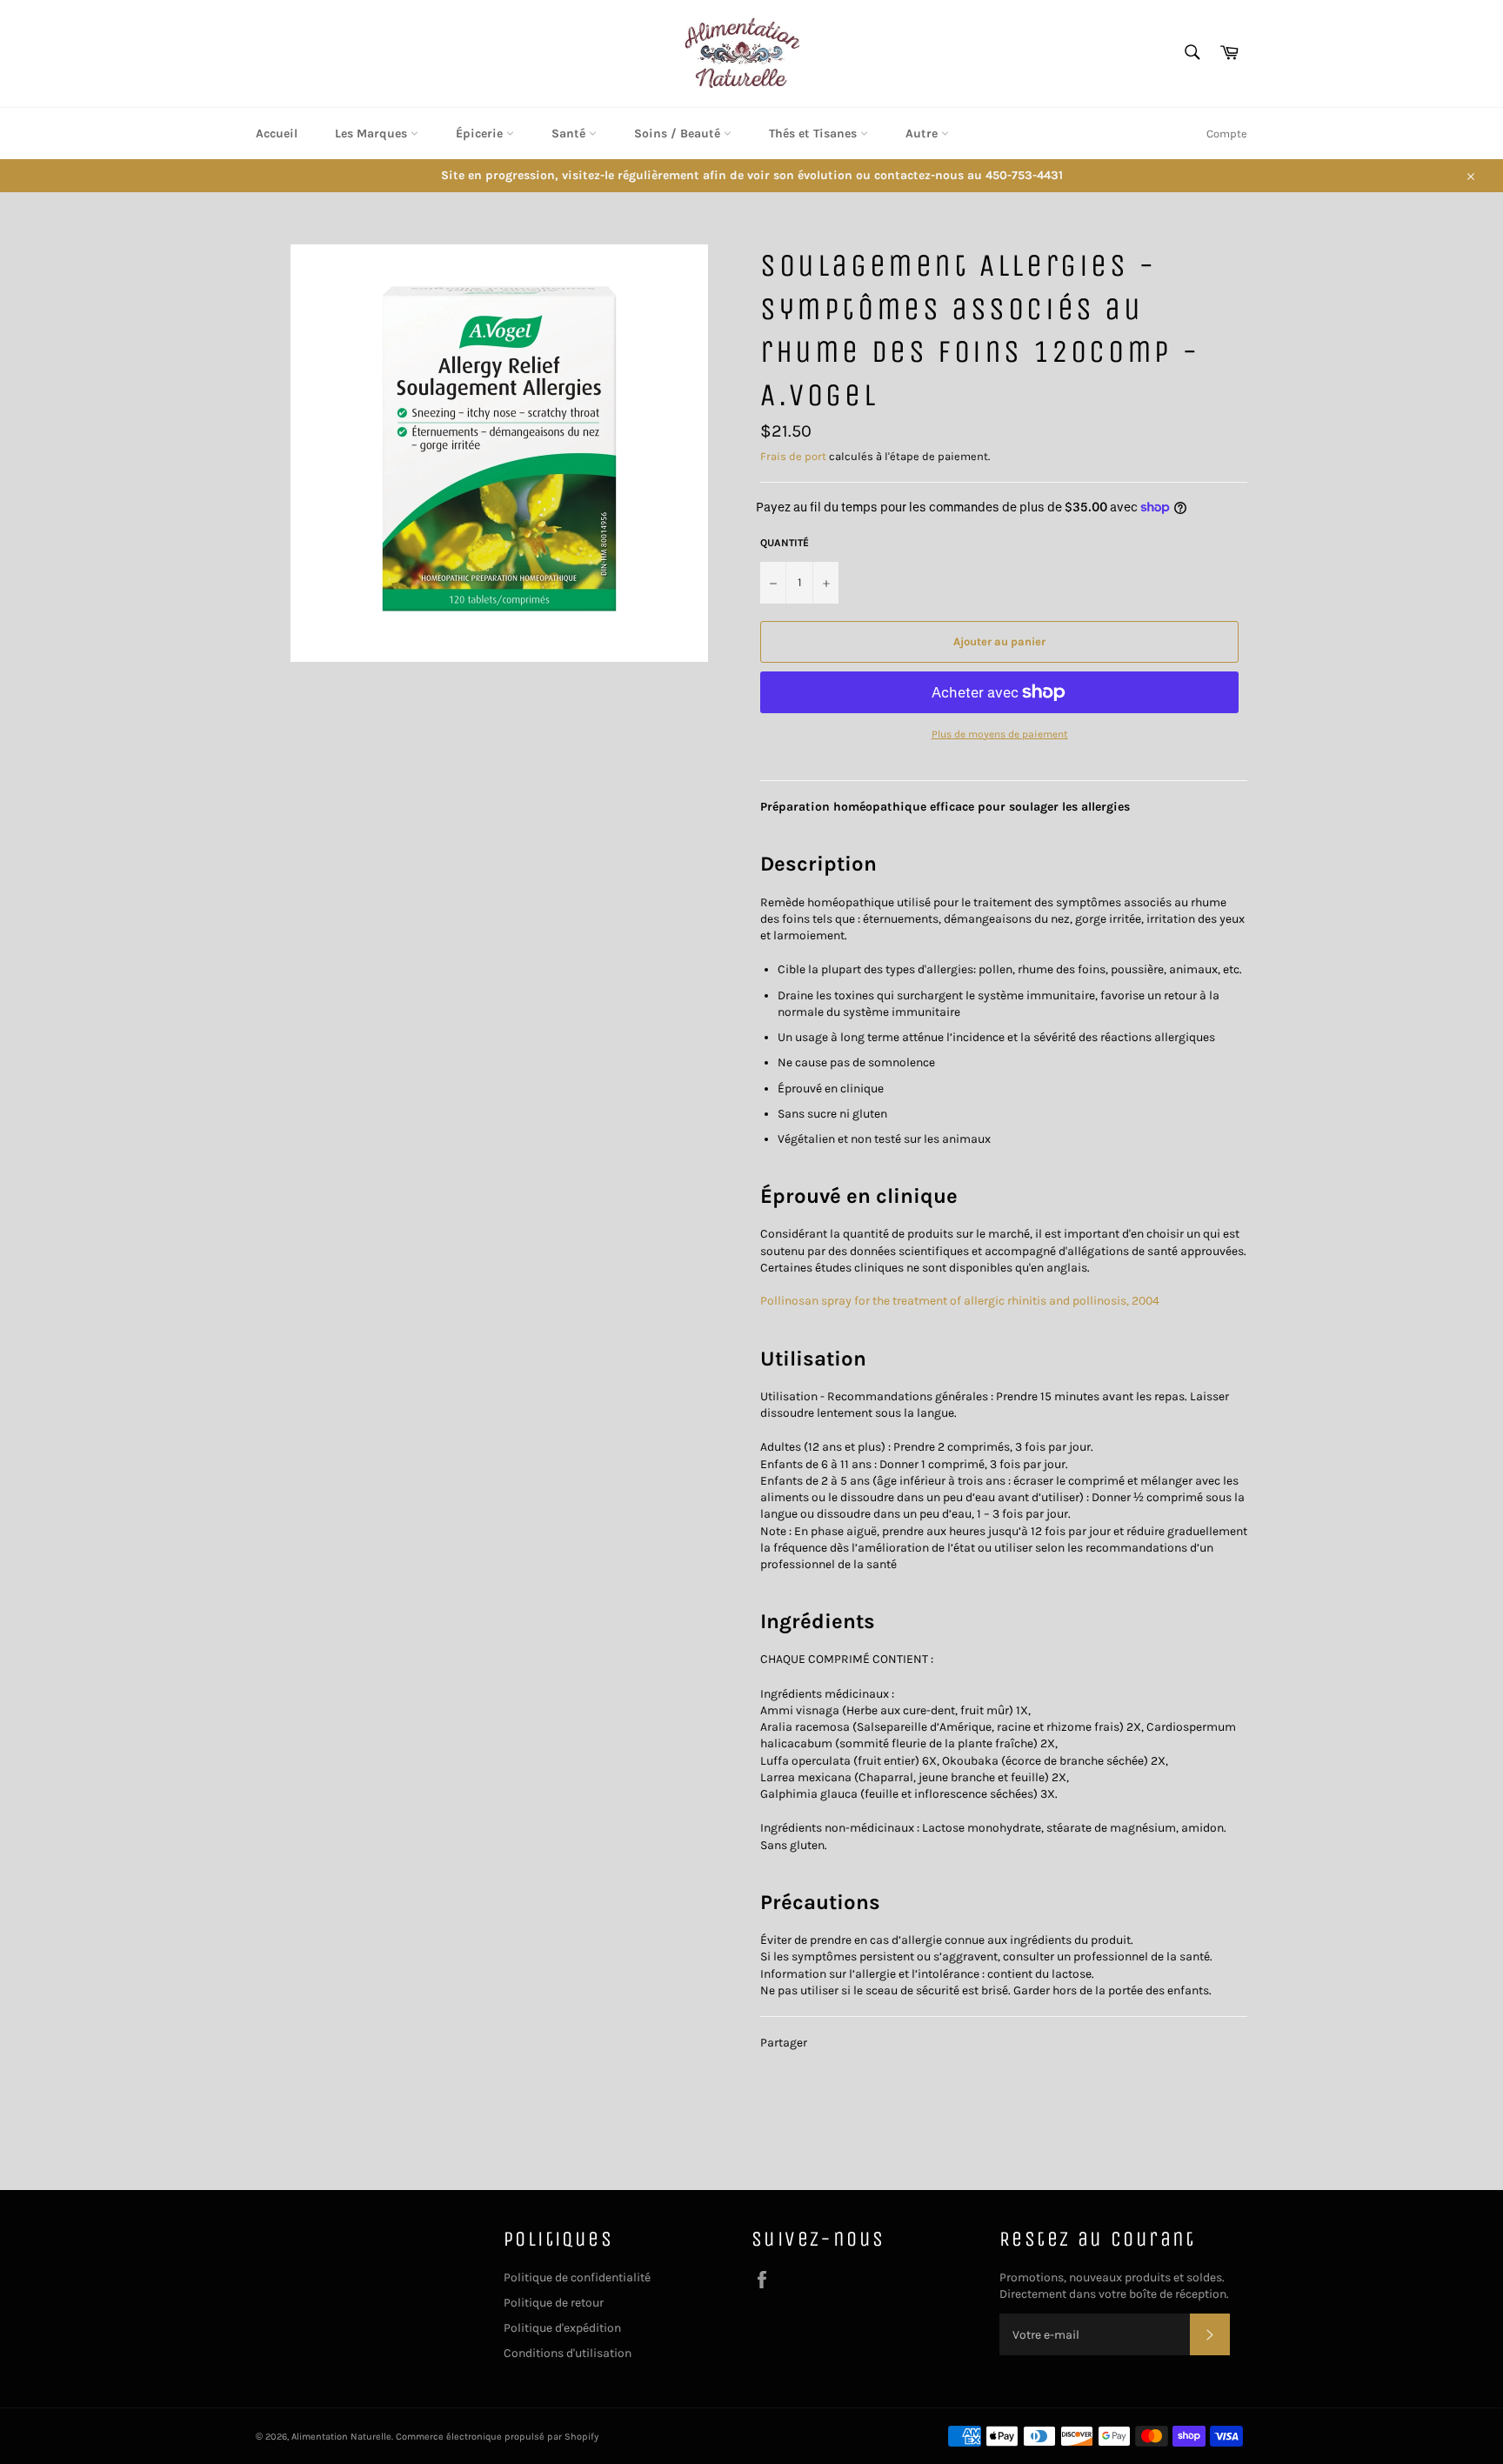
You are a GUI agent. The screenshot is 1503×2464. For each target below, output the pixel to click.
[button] (818, 864)
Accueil (277, 134)
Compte (1227, 134)
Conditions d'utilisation (568, 2353)
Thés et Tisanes (815, 134)
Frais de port (793, 456)
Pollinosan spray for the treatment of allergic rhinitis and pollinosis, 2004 (960, 1301)
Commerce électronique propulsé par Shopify (497, 2437)
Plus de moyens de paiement (1000, 734)
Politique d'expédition (562, 2328)
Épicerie (481, 134)
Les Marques (373, 134)
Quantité (785, 543)
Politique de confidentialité (577, 2277)
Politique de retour (554, 2303)
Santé (570, 134)
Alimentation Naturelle (341, 2437)
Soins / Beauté (679, 134)
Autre (923, 134)
